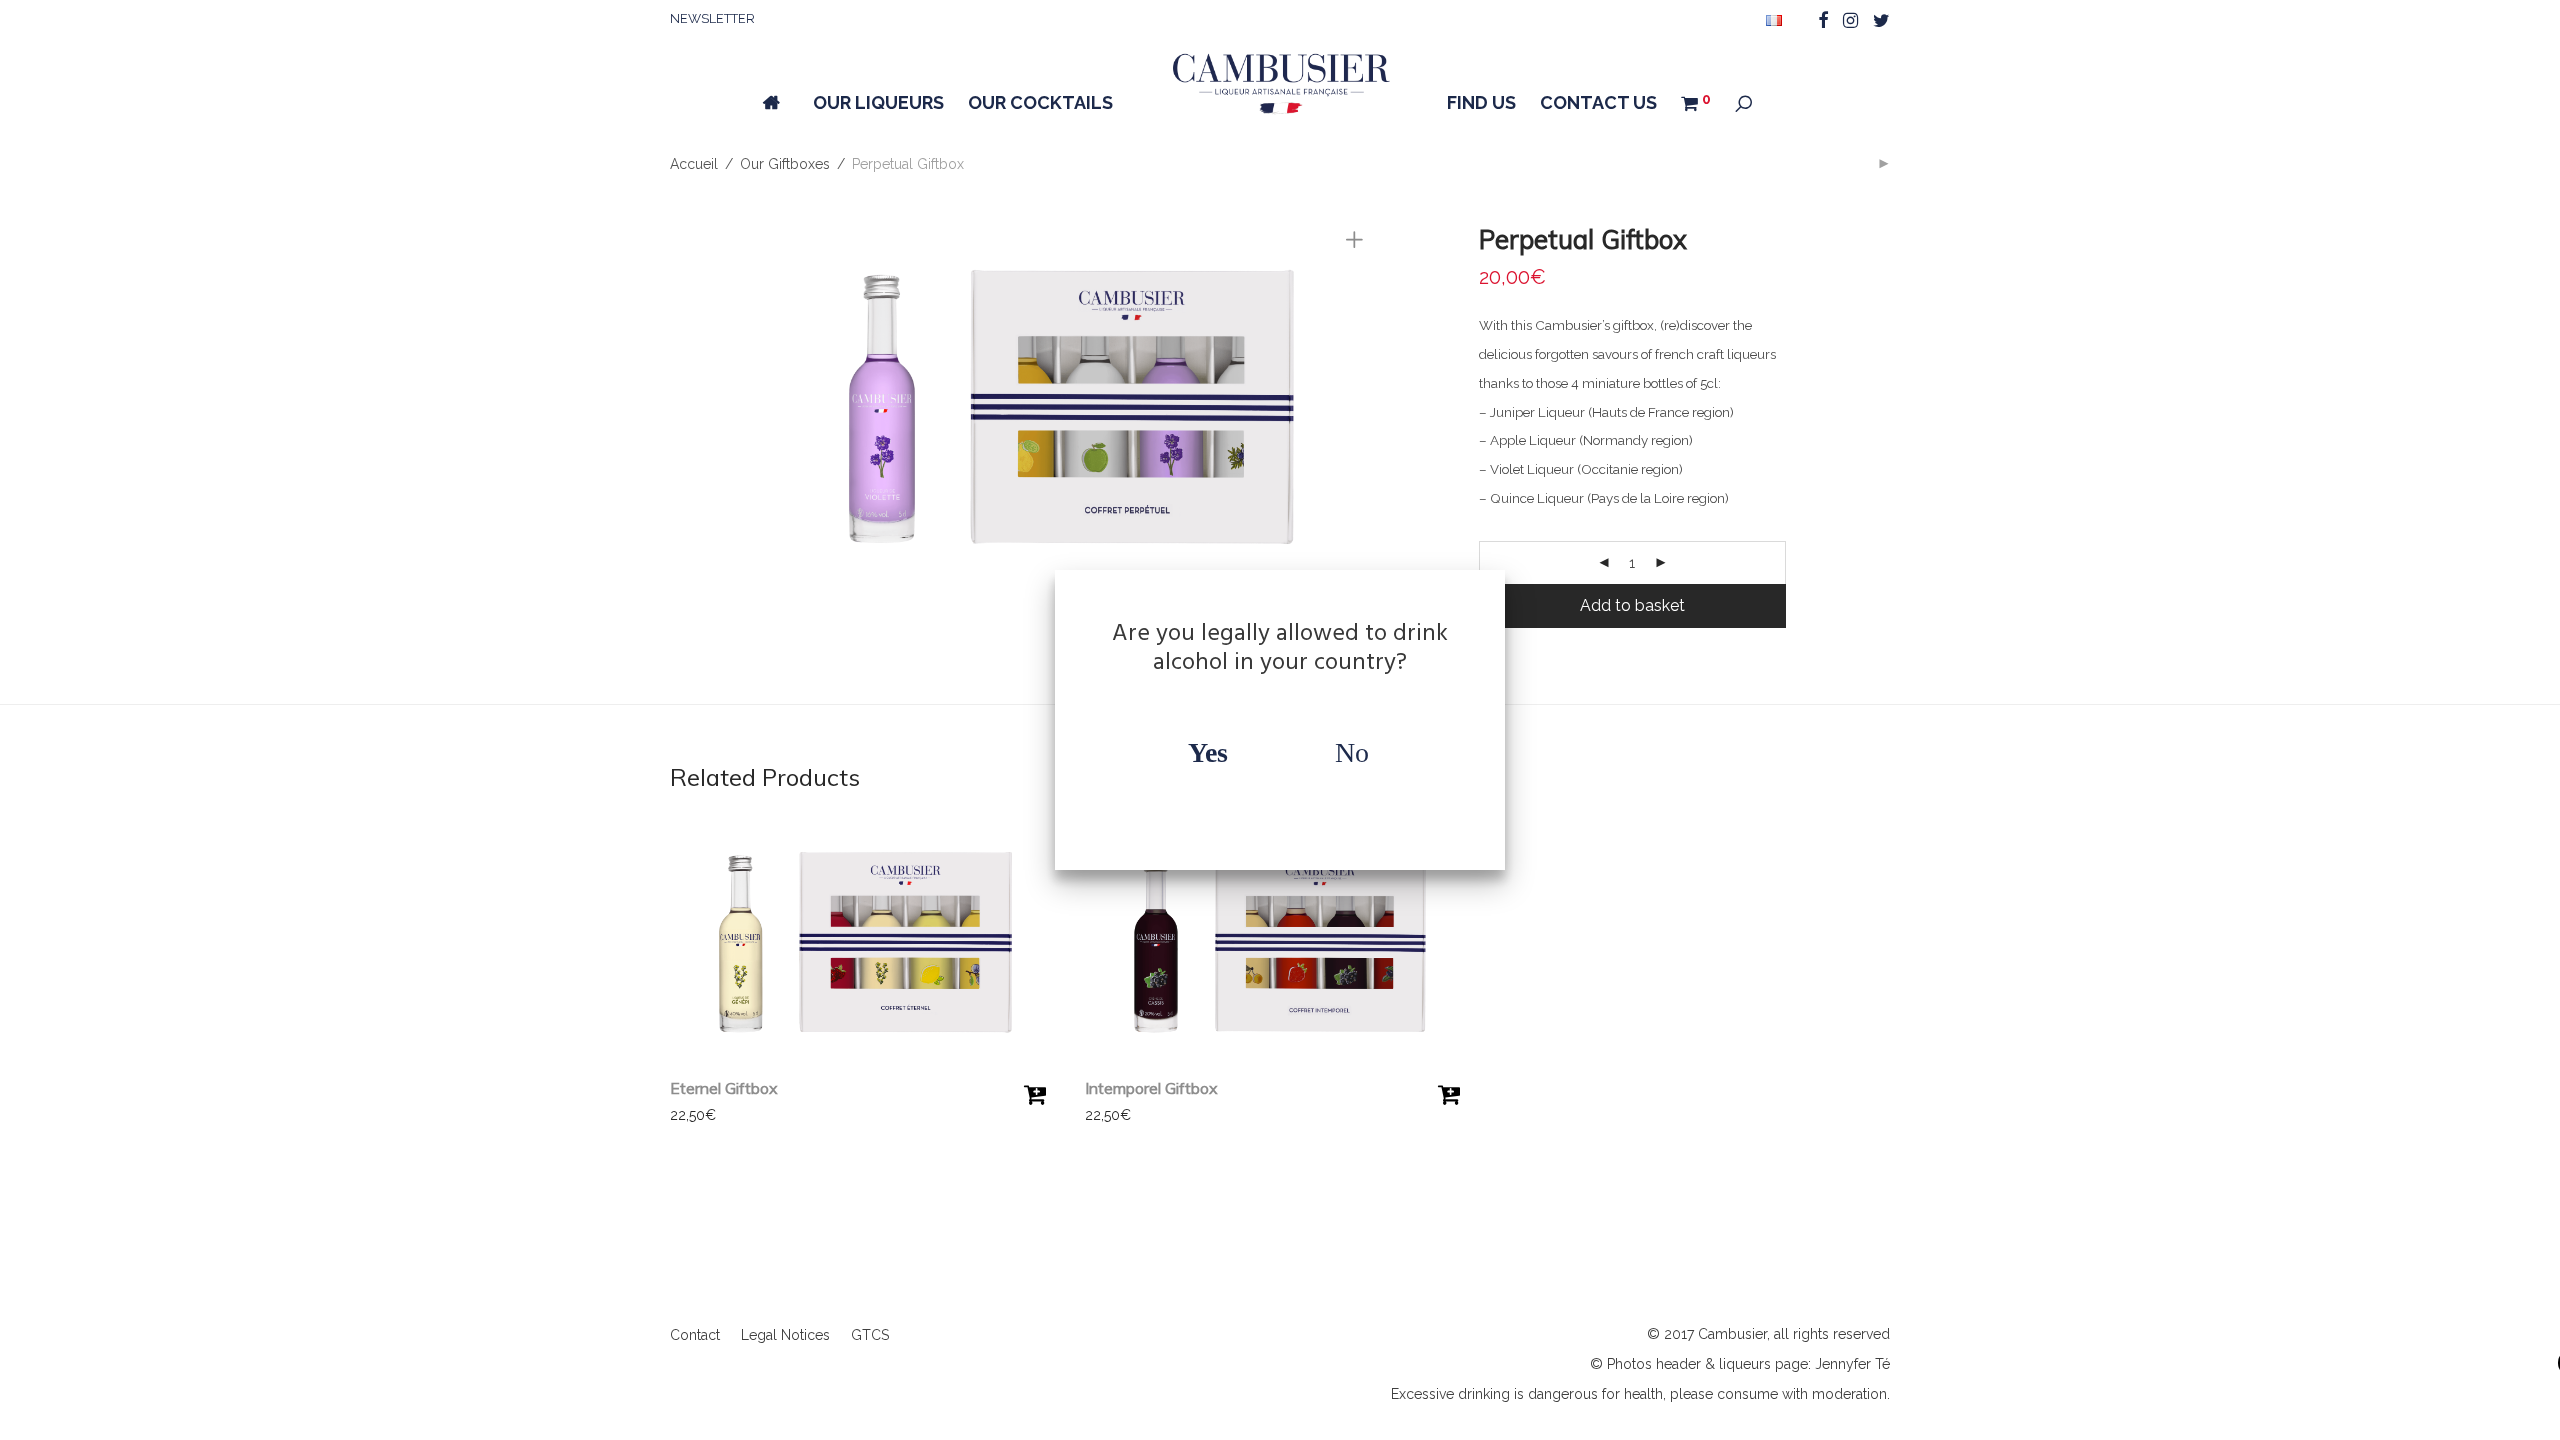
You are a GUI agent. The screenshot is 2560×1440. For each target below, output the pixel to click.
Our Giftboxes (785, 164)
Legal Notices (785, 1335)
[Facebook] (1823, 18)
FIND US (1481, 102)
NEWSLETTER (712, 18)
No (1352, 752)
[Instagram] (1850, 18)
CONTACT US (1598, 102)
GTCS (870, 1335)
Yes (1208, 752)
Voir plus (689, 1115)
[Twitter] (1881, 18)
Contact (695, 1335)
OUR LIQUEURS (878, 102)
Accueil (694, 164)
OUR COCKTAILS (1040, 102)
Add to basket (1632, 605)
